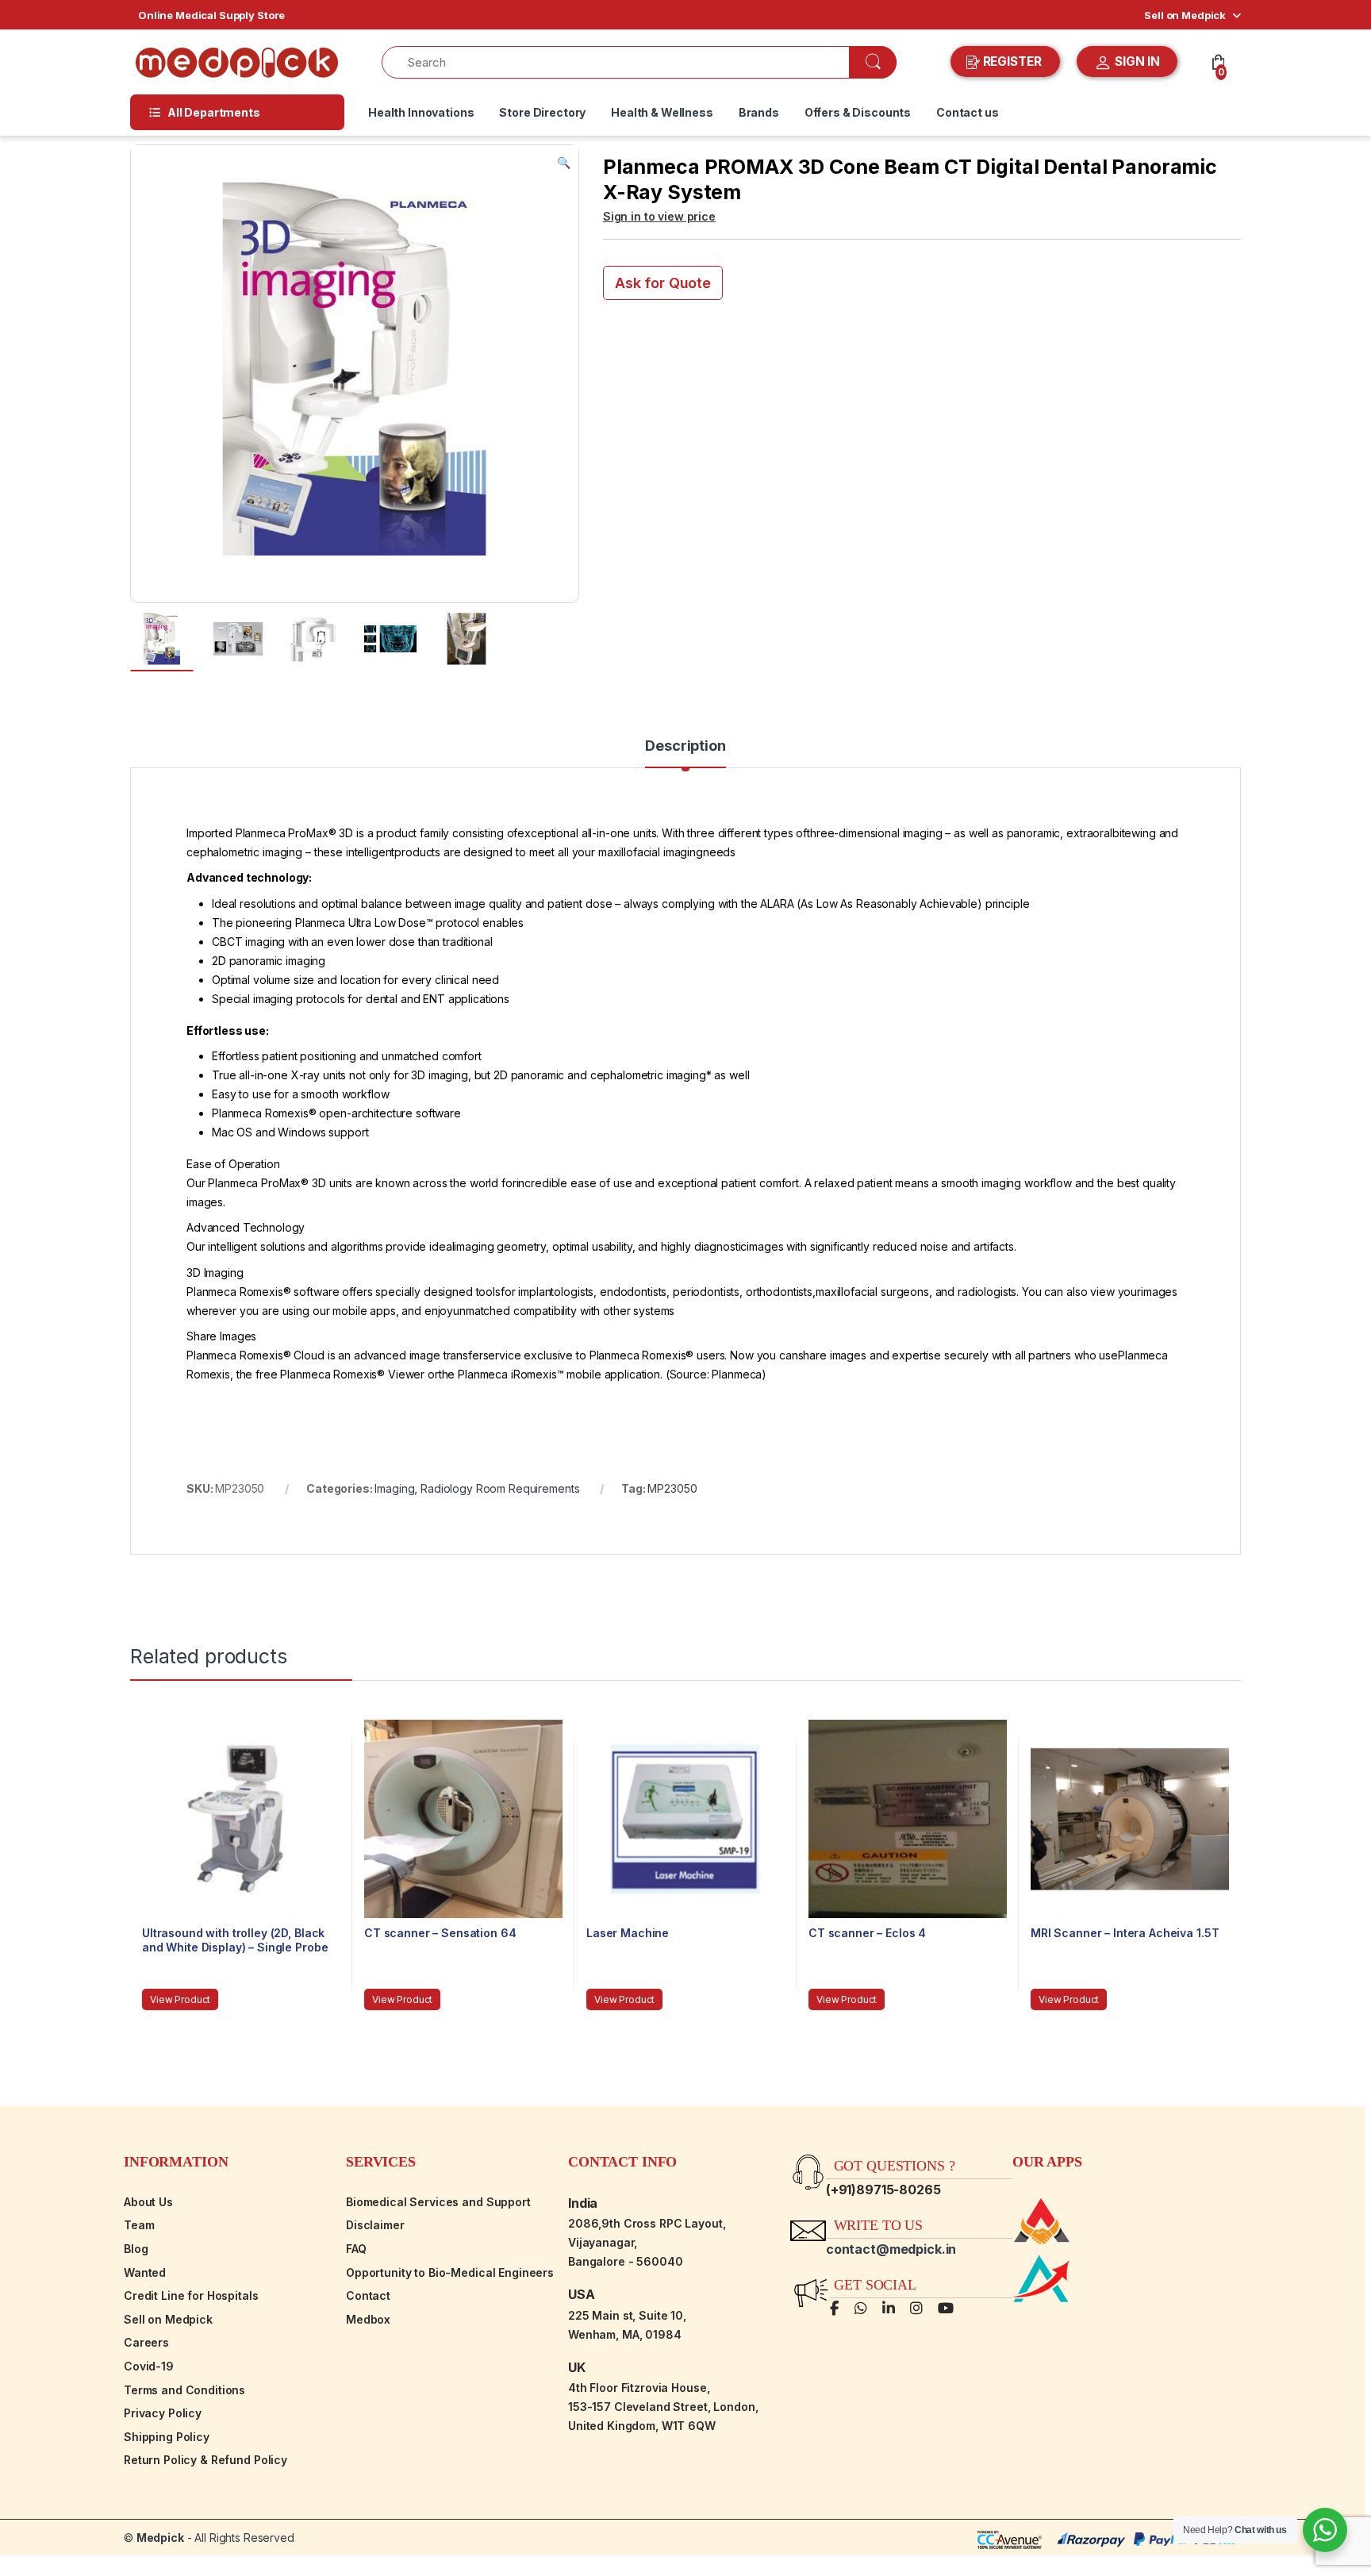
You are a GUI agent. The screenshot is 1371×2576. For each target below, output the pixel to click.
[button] (564, 163)
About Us (148, 2202)
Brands (759, 112)
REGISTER (1012, 62)
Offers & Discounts (858, 112)
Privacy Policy (163, 2413)
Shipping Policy (167, 2437)
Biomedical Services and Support (438, 2202)
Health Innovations (421, 112)
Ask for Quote (663, 283)
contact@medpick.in (891, 2249)
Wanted (145, 2272)
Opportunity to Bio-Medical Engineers (450, 2272)
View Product (180, 1999)
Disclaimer (375, 2225)
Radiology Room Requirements (500, 1488)
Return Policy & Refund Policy (205, 2460)
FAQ (356, 2249)
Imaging (394, 1488)
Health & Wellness (662, 112)
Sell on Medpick (1185, 15)
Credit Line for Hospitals (191, 2295)
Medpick (160, 2538)
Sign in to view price (659, 216)
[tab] (685, 753)
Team (139, 2225)
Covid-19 (149, 2366)
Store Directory (542, 112)
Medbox (368, 2319)
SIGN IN (1136, 62)
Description (685, 746)
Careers (146, 2342)
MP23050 (672, 1488)
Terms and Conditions (184, 2390)
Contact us (968, 112)
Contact (368, 2295)
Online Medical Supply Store (211, 15)
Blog (136, 2249)
